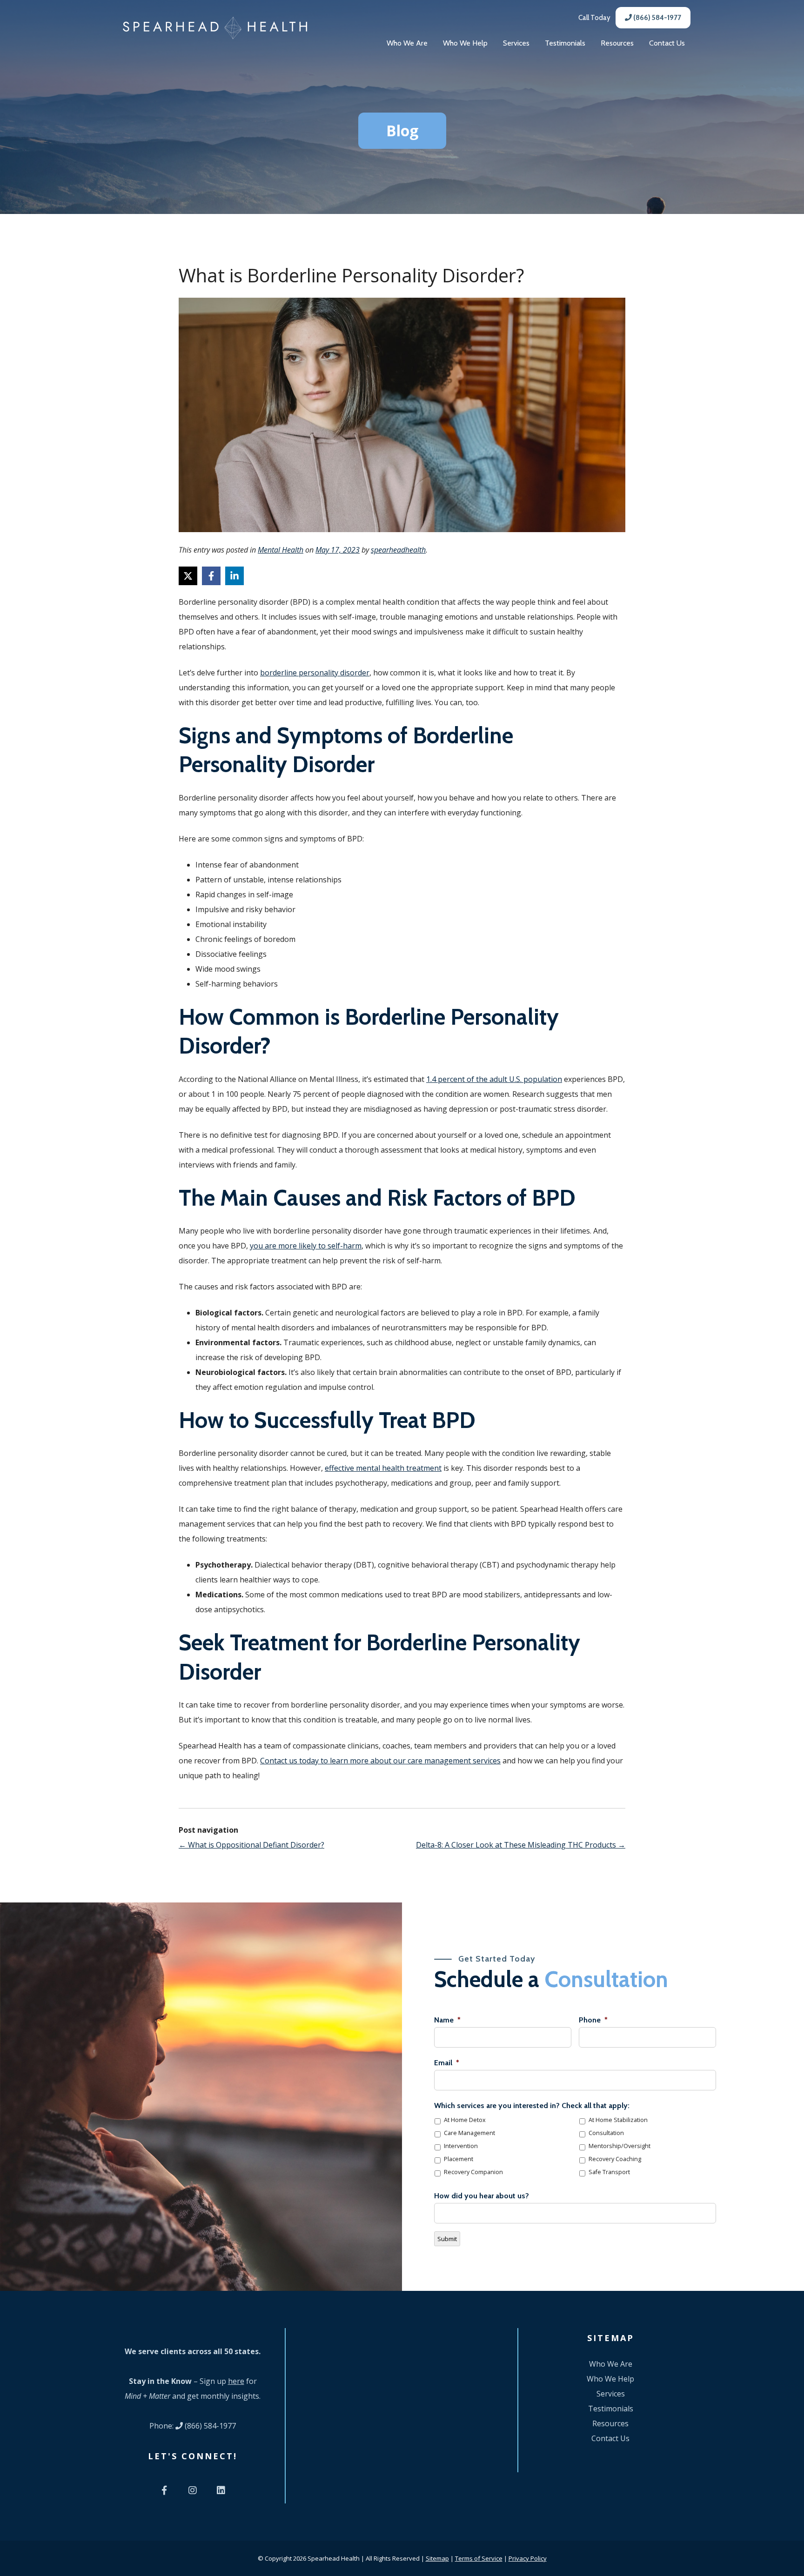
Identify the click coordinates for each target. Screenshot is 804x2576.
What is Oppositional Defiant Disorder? (251, 1845)
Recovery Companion (473, 2172)
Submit (447, 2239)
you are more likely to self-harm (306, 1246)
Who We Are (407, 43)
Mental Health (281, 550)
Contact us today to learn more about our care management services (380, 1761)
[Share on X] (188, 576)
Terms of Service (479, 2558)
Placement (459, 2159)
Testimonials (565, 43)
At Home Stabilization (618, 2120)
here (236, 2381)
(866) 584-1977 (657, 18)
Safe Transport (609, 2172)
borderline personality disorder (315, 673)
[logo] (215, 28)
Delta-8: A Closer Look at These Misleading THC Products (521, 1845)
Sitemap (437, 2558)
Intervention (461, 2146)
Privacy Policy (528, 2558)
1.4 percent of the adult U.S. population (494, 1079)
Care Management (469, 2133)
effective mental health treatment (383, 1468)
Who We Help (465, 43)
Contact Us (667, 43)
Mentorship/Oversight (620, 2146)
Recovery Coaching (615, 2159)
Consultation (606, 2133)
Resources (617, 43)
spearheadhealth (398, 550)
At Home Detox (465, 2120)
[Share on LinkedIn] (234, 576)
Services (516, 43)
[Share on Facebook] (211, 576)
